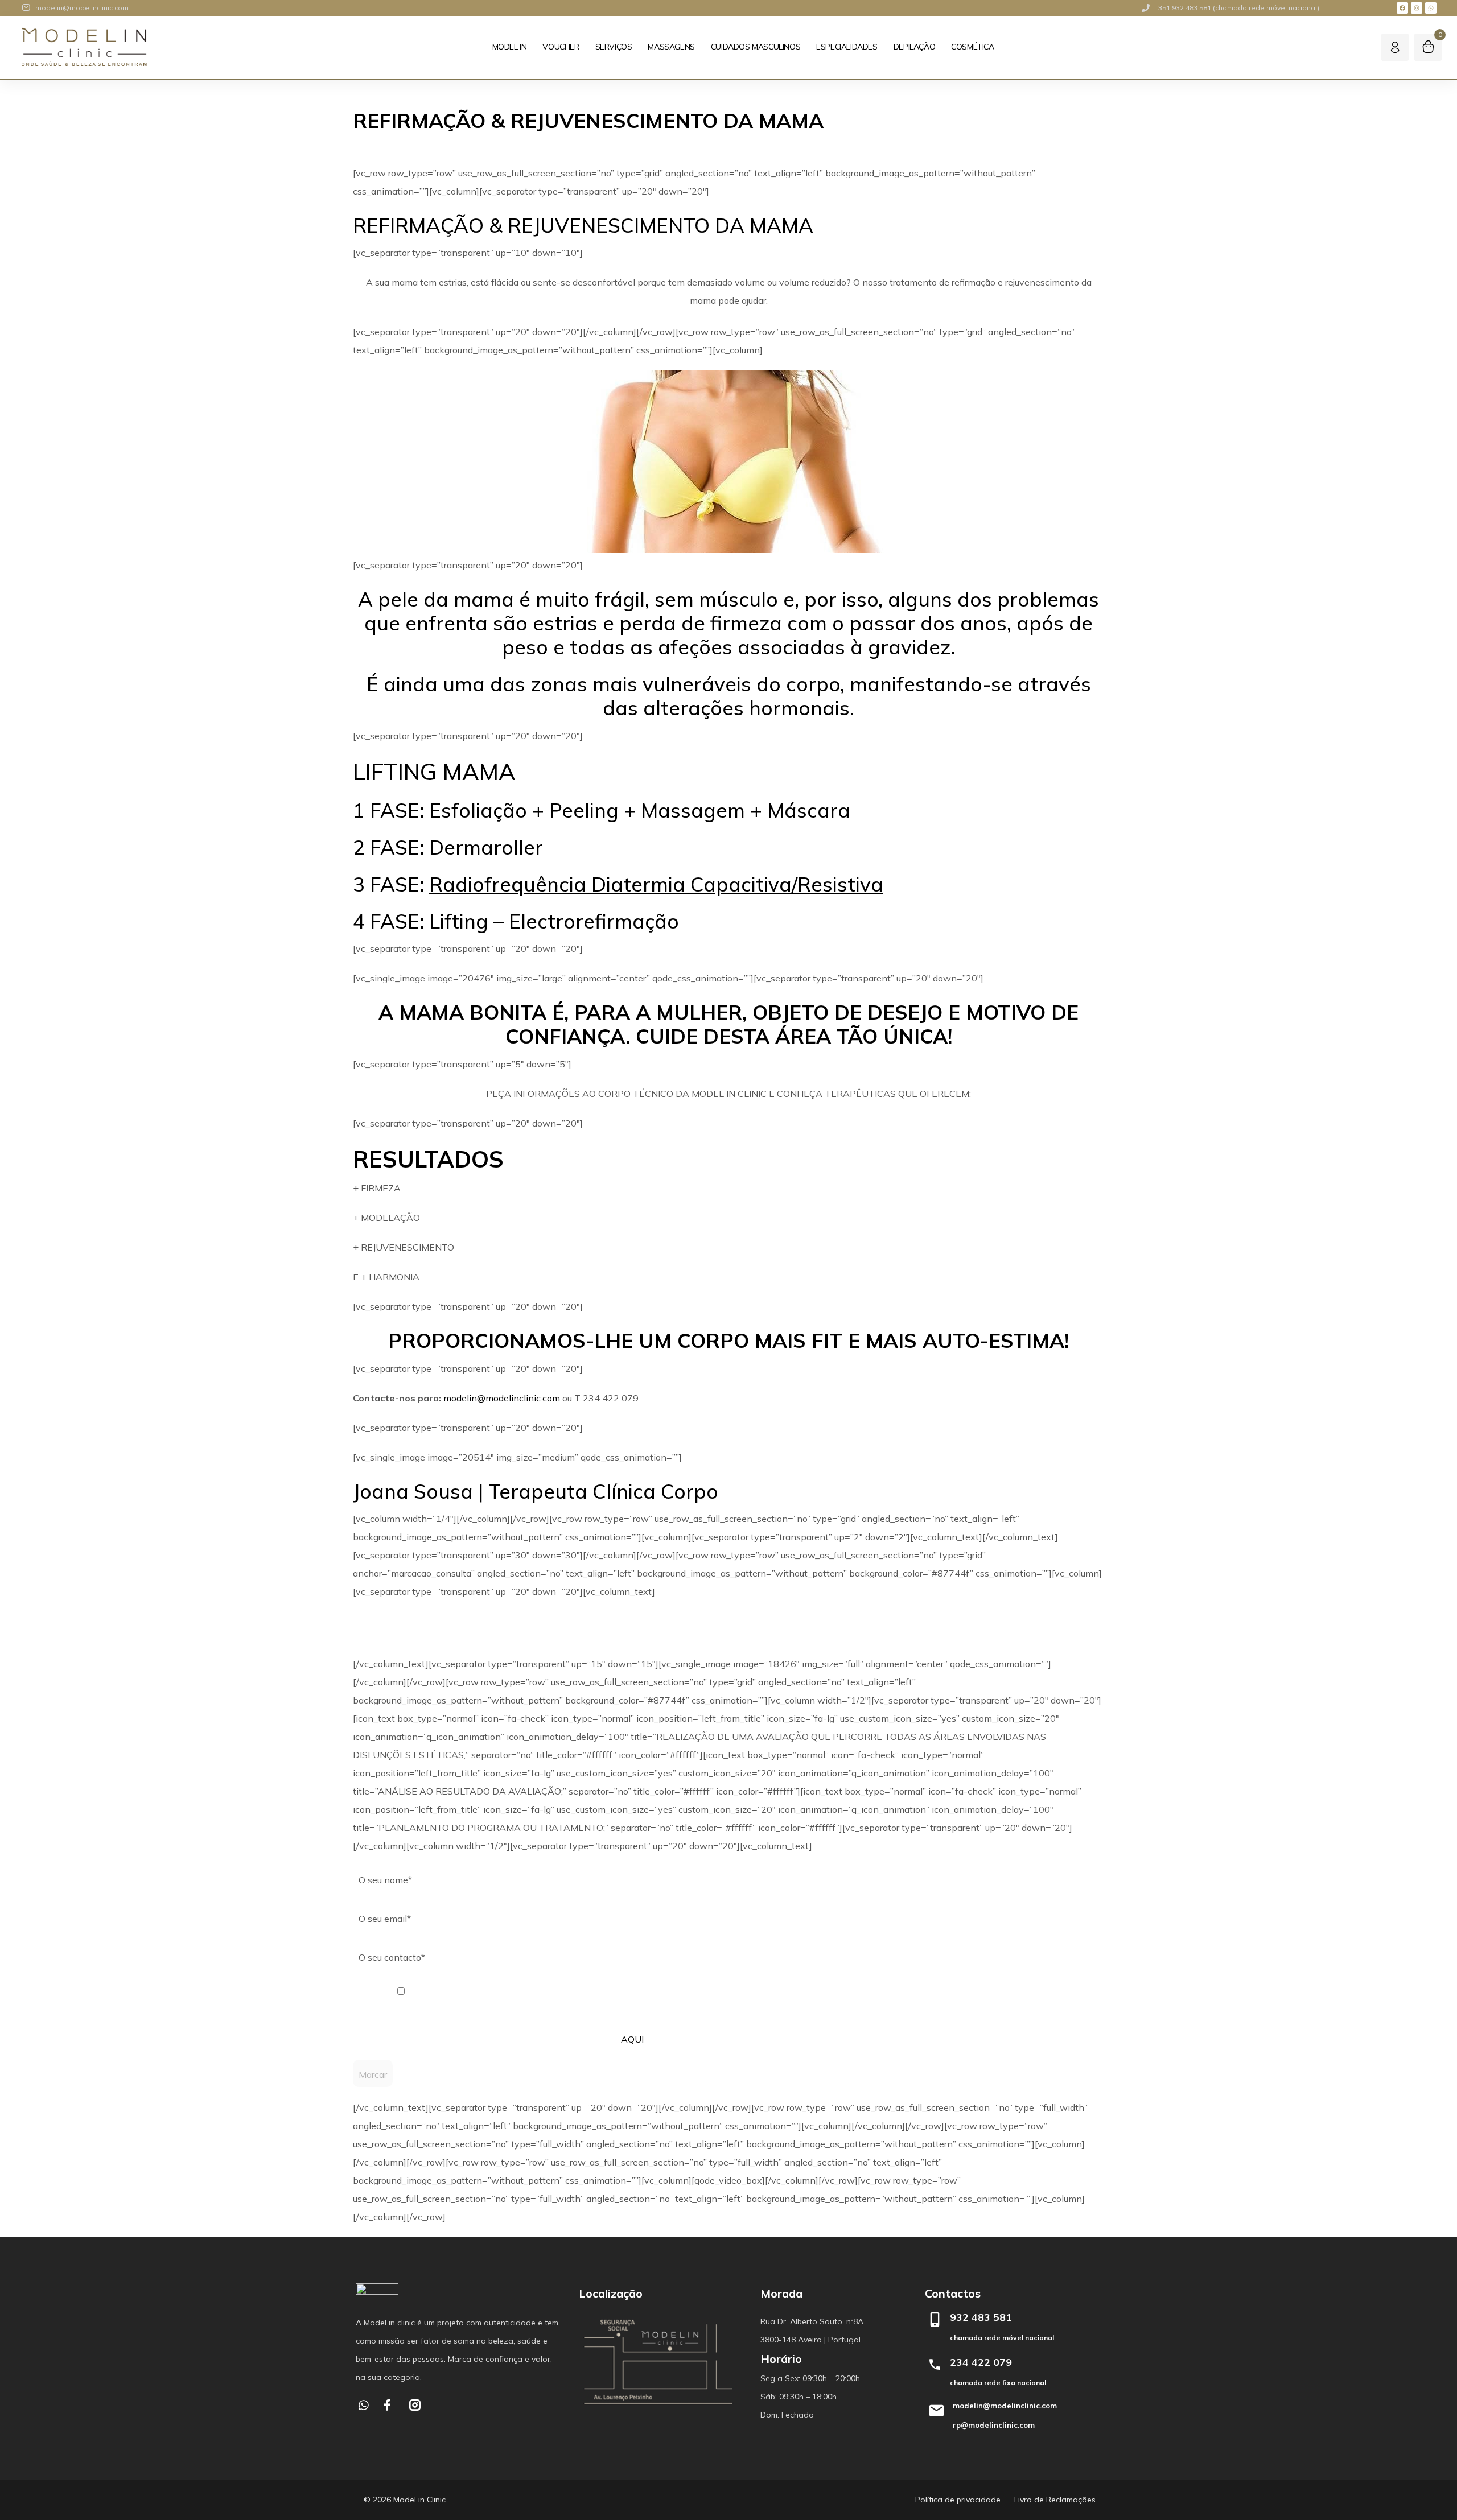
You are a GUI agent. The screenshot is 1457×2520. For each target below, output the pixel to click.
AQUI (632, 2039)
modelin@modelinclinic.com (502, 1398)
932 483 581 (981, 2317)
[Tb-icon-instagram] (415, 2405)
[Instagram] (1417, 8)
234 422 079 (981, 2362)
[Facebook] (1402, 8)
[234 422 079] (935, 2364)
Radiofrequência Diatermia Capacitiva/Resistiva (656, 884)
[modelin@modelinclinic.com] (936, 2411)
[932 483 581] (935, 2319)
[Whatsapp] (1431, 8)
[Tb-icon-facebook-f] (389, 2405)
